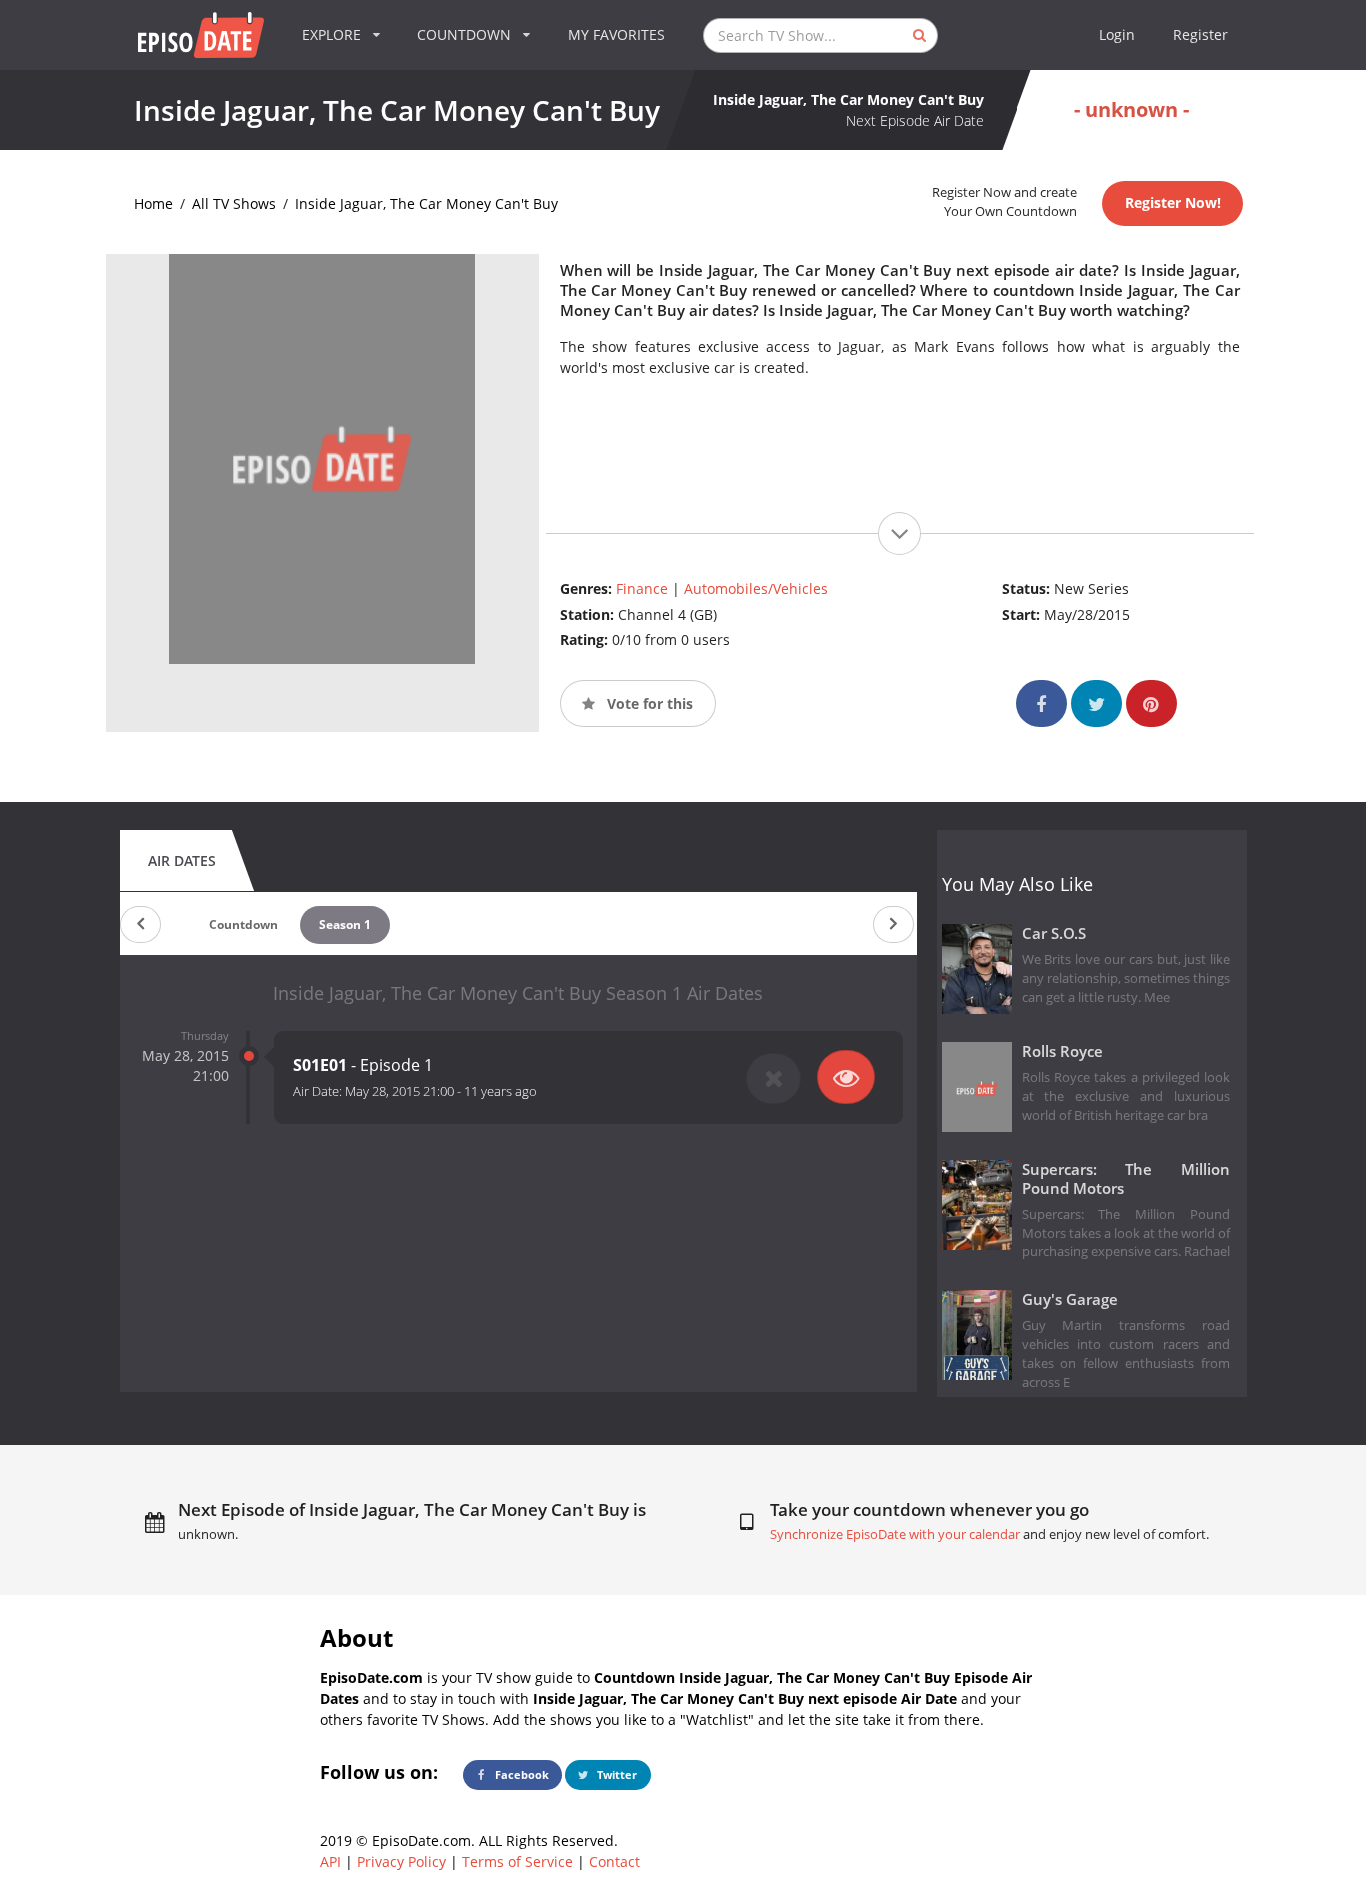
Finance (642, 588)
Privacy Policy (401, 1861)
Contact (614, 1861)
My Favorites (616, 34)
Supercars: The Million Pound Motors (1126, 1179)
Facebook (520, 1774)
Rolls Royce (1062, 1051)
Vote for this (648, 703)
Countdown (243, 924)
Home (153, 203)
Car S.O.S (1054, 933)
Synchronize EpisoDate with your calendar (895, 1534)
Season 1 (345, 924)
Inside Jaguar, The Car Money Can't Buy (426, 203)
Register (1200, 34)
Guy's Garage (1070, 1299)
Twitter (615, 1774)
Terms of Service (517, 1861)
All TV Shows (234, 203)
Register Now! (1173, 202)
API (330, 1861)
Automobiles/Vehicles (756, 588)
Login (1117, 34)
